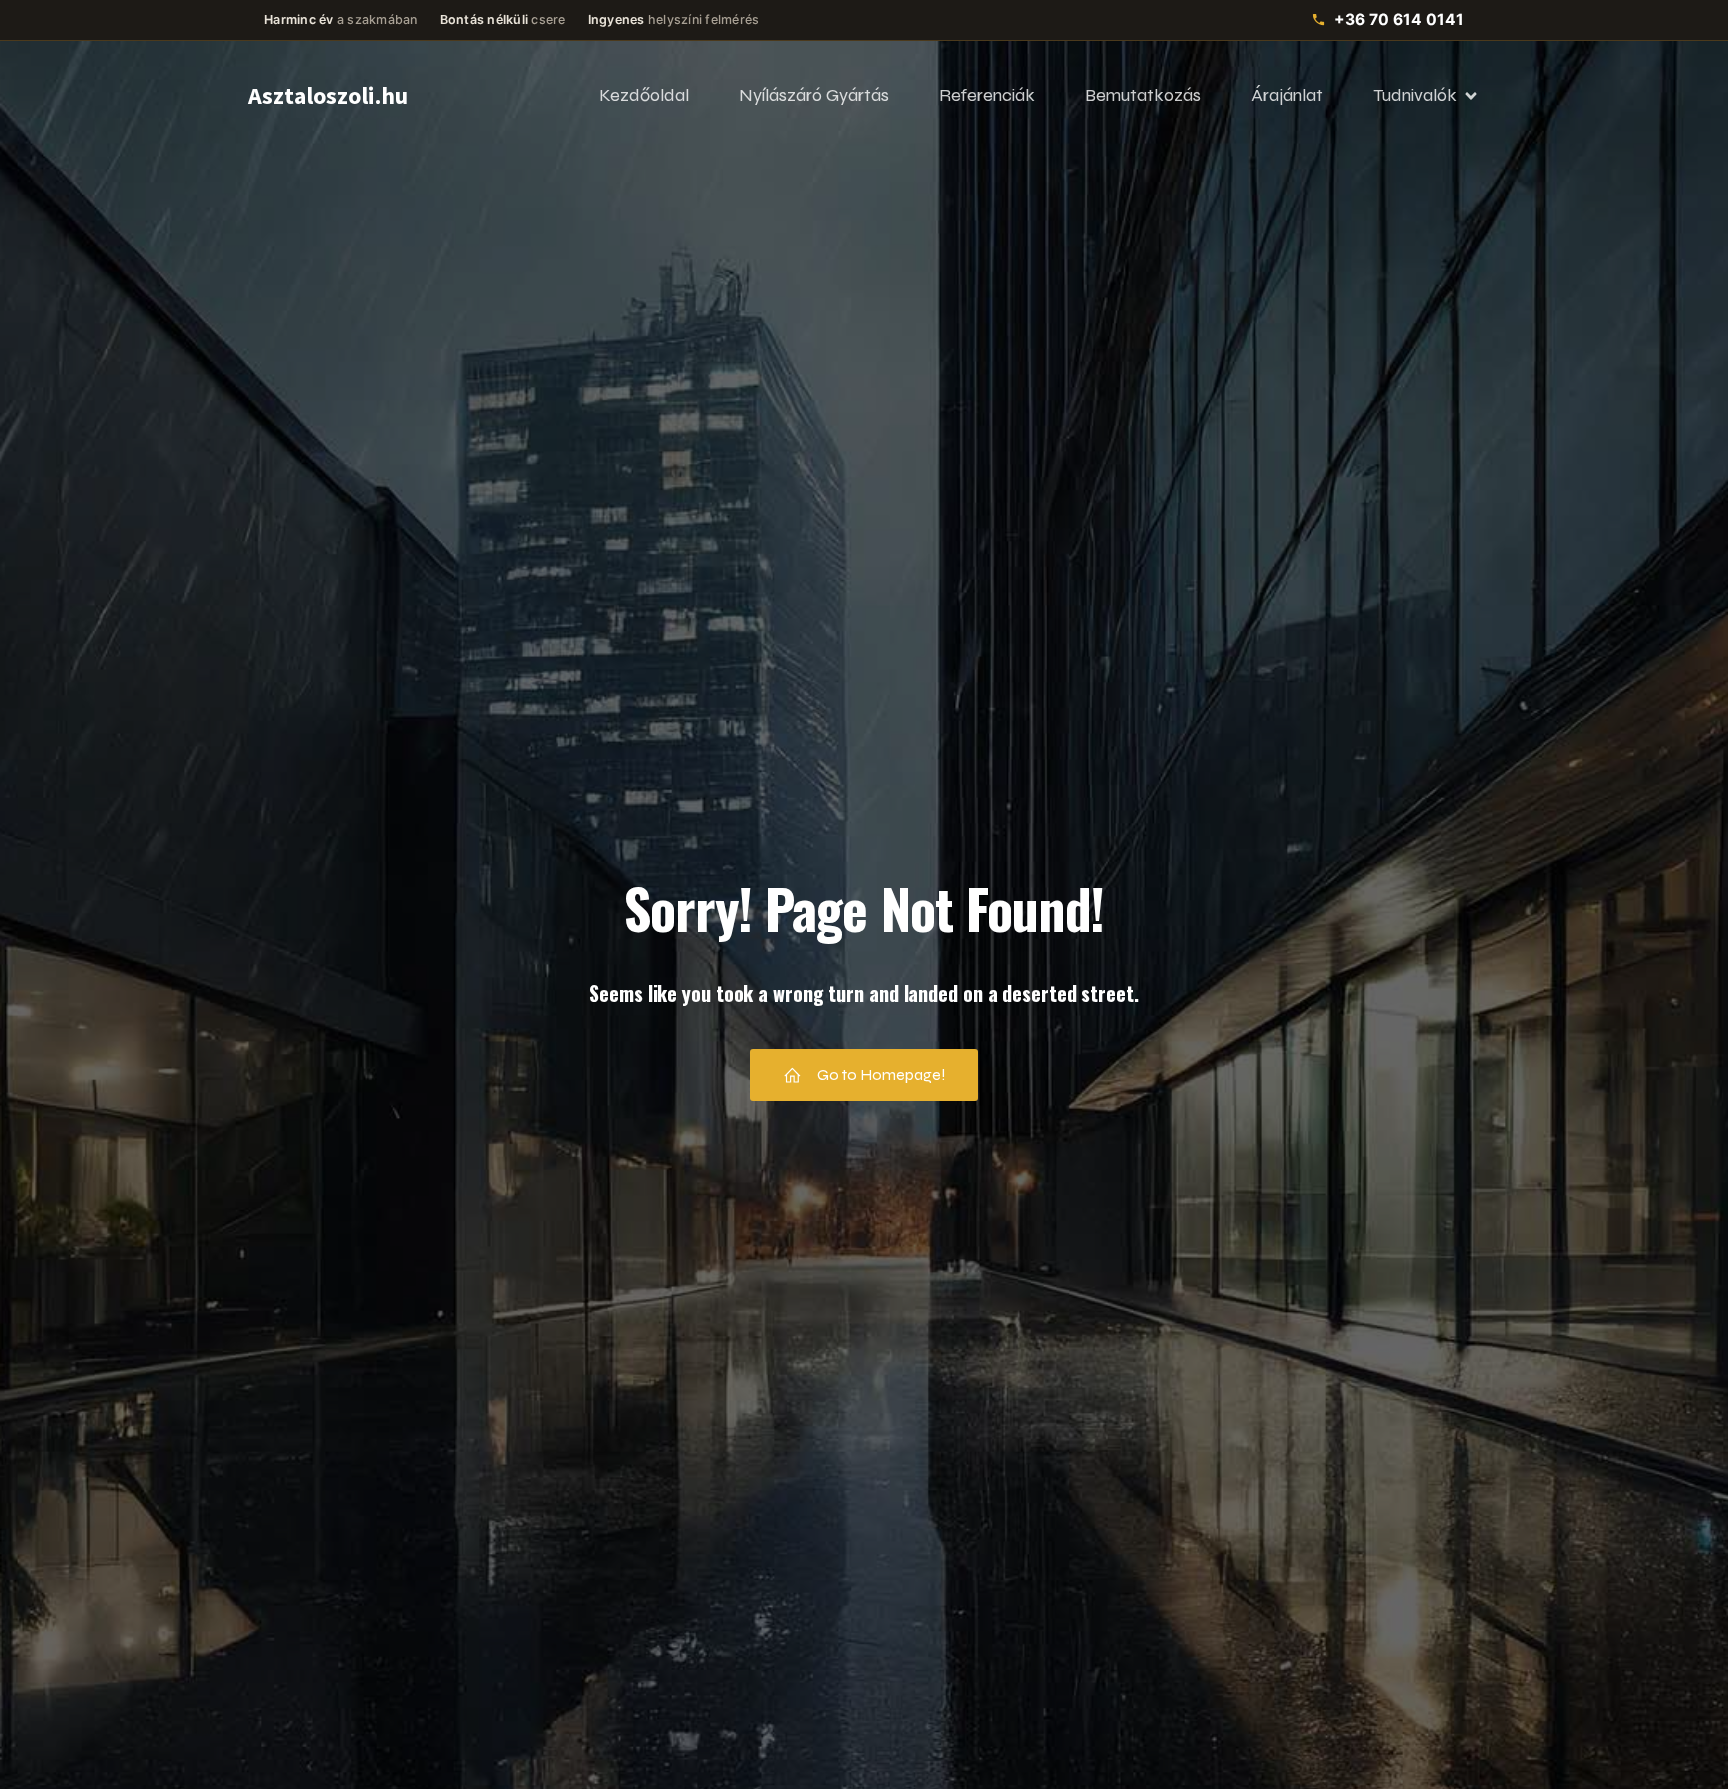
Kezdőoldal (644, 95)
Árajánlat (1287, 95)
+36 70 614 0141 (1399, 19)
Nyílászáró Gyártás (814, 95)
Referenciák (987, 95)
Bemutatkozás (1143, 95)
